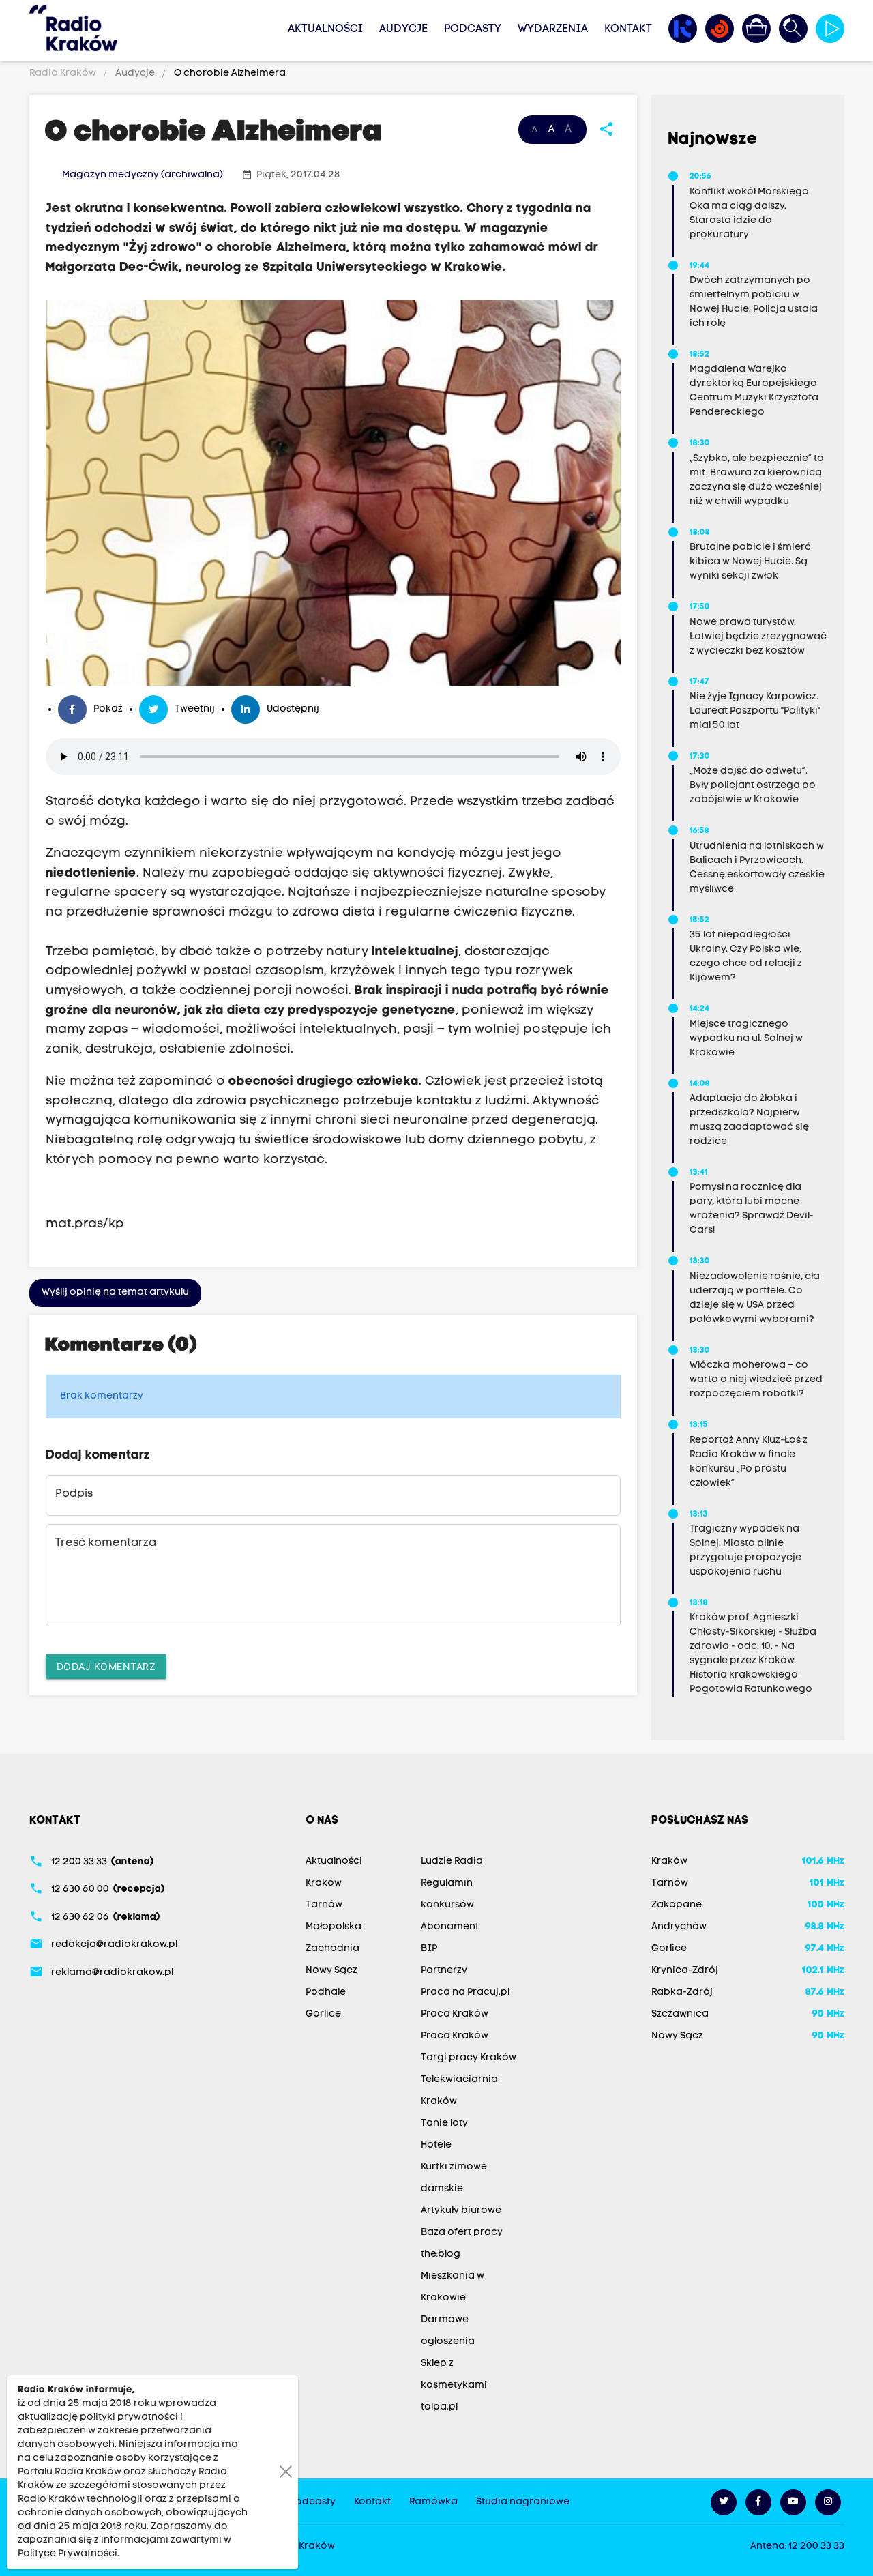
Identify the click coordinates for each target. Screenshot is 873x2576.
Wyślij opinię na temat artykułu (115, 1292)
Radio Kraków (64, 73)
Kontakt (628, 29)
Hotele (436, 2145)
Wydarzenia (553, 29)
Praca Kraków (455, 2014)
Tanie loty (444, 2123)
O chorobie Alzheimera (229, 73)
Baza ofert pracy (462, 2233)
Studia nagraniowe (523, 2502)
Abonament (450, 1927)
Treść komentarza (106, 1543)
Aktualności (325, 29)
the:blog (441, 2254)
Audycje (403, 29)
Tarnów (324, 1905)
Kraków (324, 1883)
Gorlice (323, 2014)
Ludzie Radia (452, 1861)
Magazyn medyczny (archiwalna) (143, 175)
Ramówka (433, 2502)
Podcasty (473, 29)
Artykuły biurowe (461, 2211)
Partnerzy (444, 1971)
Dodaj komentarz (106, 1666)
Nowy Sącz (331, 1971)
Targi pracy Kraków (469, 2058)
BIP (429, 1949)
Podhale (326, 1992)
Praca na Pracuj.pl (465, 1992)
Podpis (74, 1494)
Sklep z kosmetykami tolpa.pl (454, 2385)
